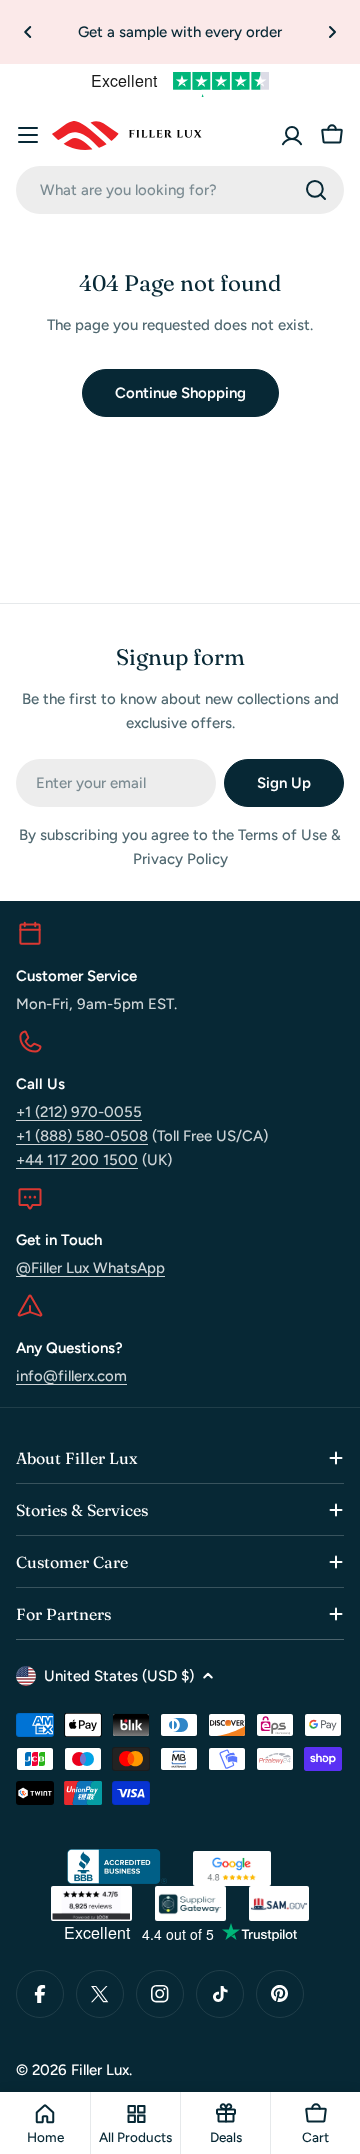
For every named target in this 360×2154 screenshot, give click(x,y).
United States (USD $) (119, 1676)
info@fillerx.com (71, 1376)
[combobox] (180, 190)
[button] (28, 32)
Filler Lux (100, 2070)
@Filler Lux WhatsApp (90, 1268)
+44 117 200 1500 (77, 1160)
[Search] (316, 190)
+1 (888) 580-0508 (82, 1136)
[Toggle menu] (28, 135)
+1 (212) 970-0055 (79, 1112)
